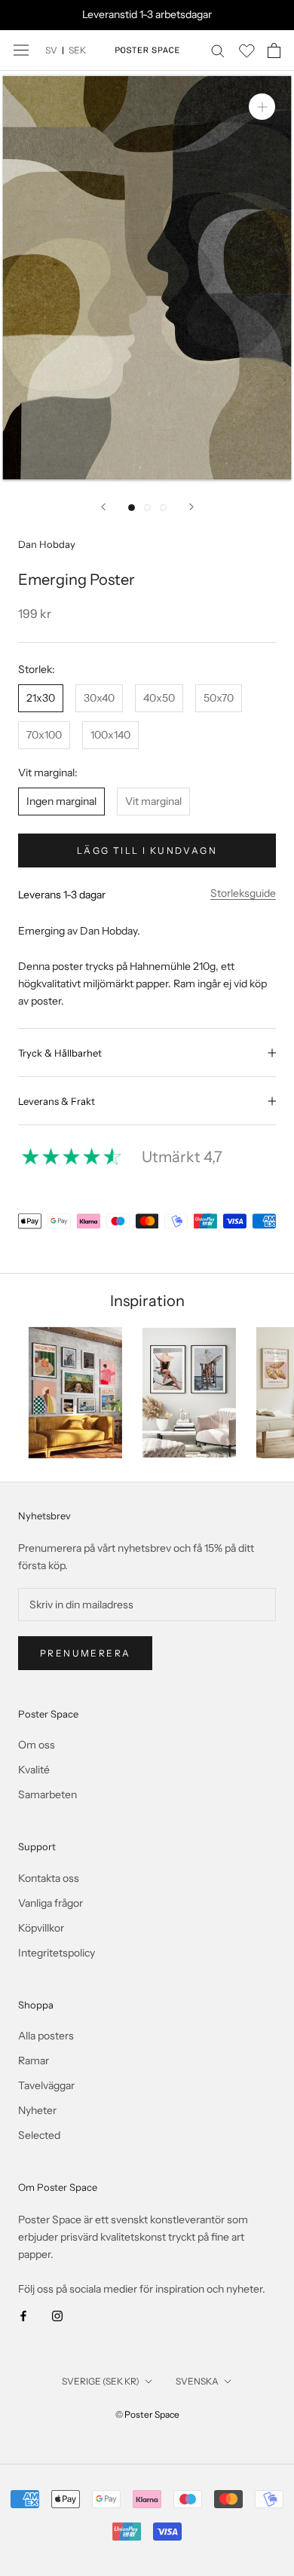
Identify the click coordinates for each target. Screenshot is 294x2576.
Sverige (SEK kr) (101, 2381)
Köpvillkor (41, 1928)
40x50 (159, 698)
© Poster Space (147, 2414)
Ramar (34, 2060)
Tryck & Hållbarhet (60, 1053)
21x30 (41, 698)
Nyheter (37, 2110)
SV (51, 50)
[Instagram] (57, 2315)
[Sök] (218, 50)
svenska (197, 2381)
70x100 (44, 735)
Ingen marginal (61, 801)
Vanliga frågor (51, 1903)
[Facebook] (23, 2315)
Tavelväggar (46, 2085)
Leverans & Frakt (57, 1101)
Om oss (37, 1745)
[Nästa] (191, 507)
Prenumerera (85, 1653)
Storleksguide (243, 893)
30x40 (99, 698)
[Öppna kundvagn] (274, 50)
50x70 (219, 698)
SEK (77, 50)
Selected (39, 2135)
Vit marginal (153, 801)
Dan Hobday (47, 544)
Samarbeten (47, 1794)
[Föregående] (103, 507)
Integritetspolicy (57, 1953)
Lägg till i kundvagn (147, 851)
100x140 (110, 735)
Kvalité (34, 1770)
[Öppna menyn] (21, 50)
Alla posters (46, 2036)
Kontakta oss (49, 1878)
